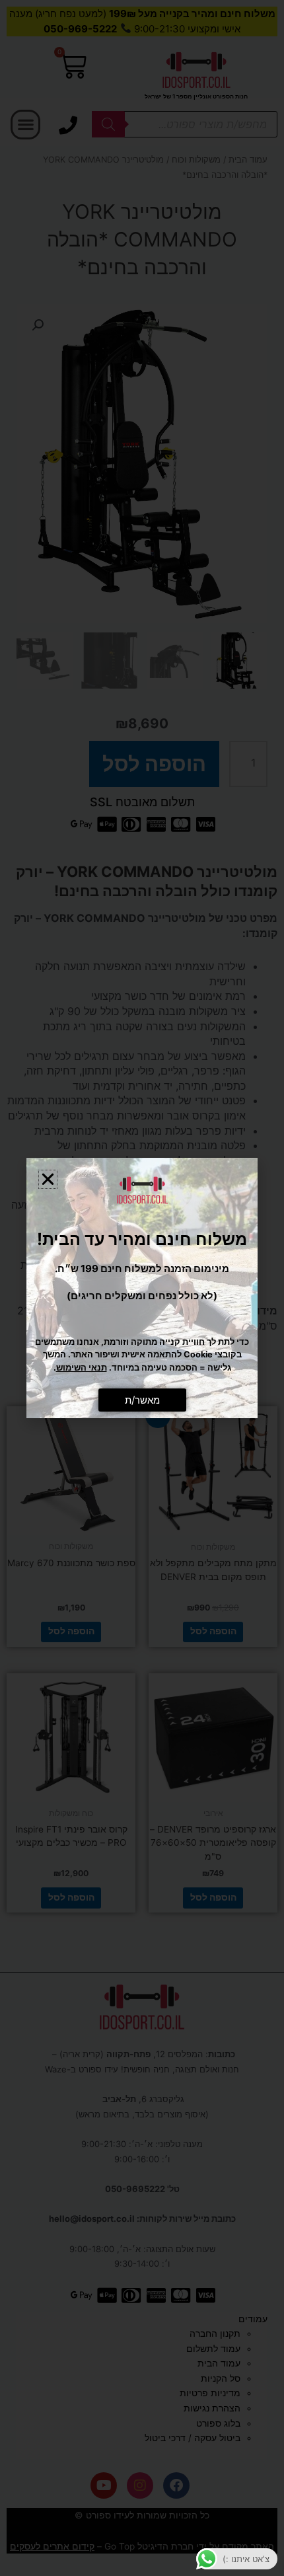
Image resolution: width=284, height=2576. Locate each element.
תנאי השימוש (82, 1368)
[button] (48, 1179)
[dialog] (142, 1288)
